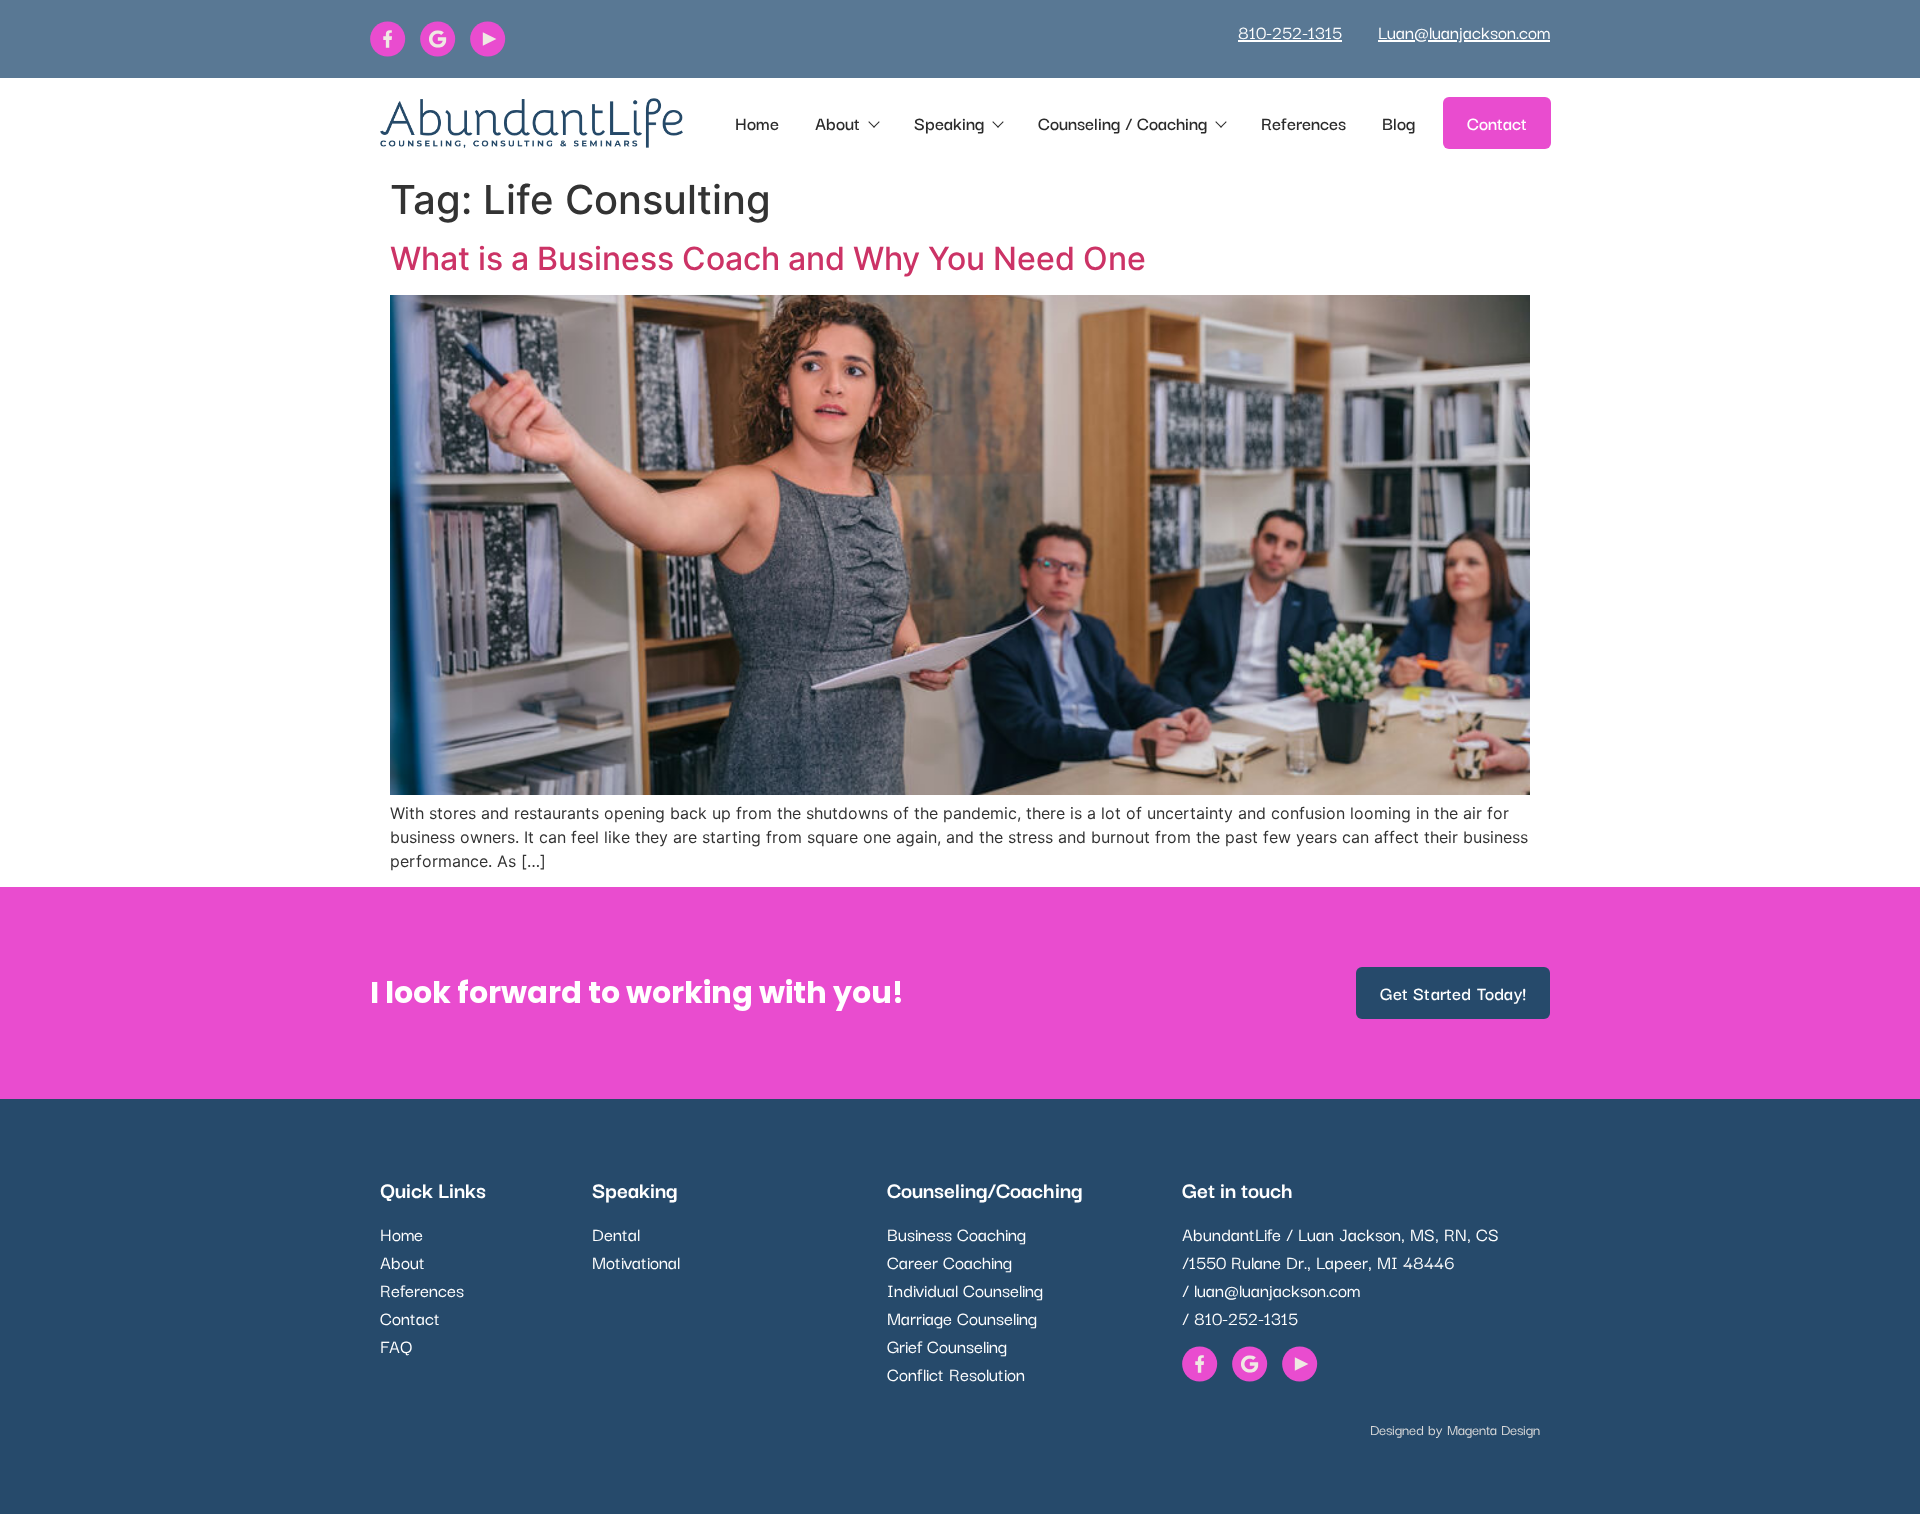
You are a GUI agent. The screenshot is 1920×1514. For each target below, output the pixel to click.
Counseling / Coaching (1122, 122)
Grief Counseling (947, 1345)
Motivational (636, 1261)
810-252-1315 (1290, 31)
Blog (1398, 122)
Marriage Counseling (962, 1317)
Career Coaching (949, 1261)
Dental (616, 1233)
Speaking (949, 122)
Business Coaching (956, 1233)
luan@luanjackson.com (1277, 1289)
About (837, 122)
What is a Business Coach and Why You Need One (768, 258)
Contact (410, 1317)
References (1303, 122)
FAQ (396, 1345)
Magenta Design (1493, 1429)
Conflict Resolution (956, 1373)
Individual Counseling (965, 1289)
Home (757, 122)
